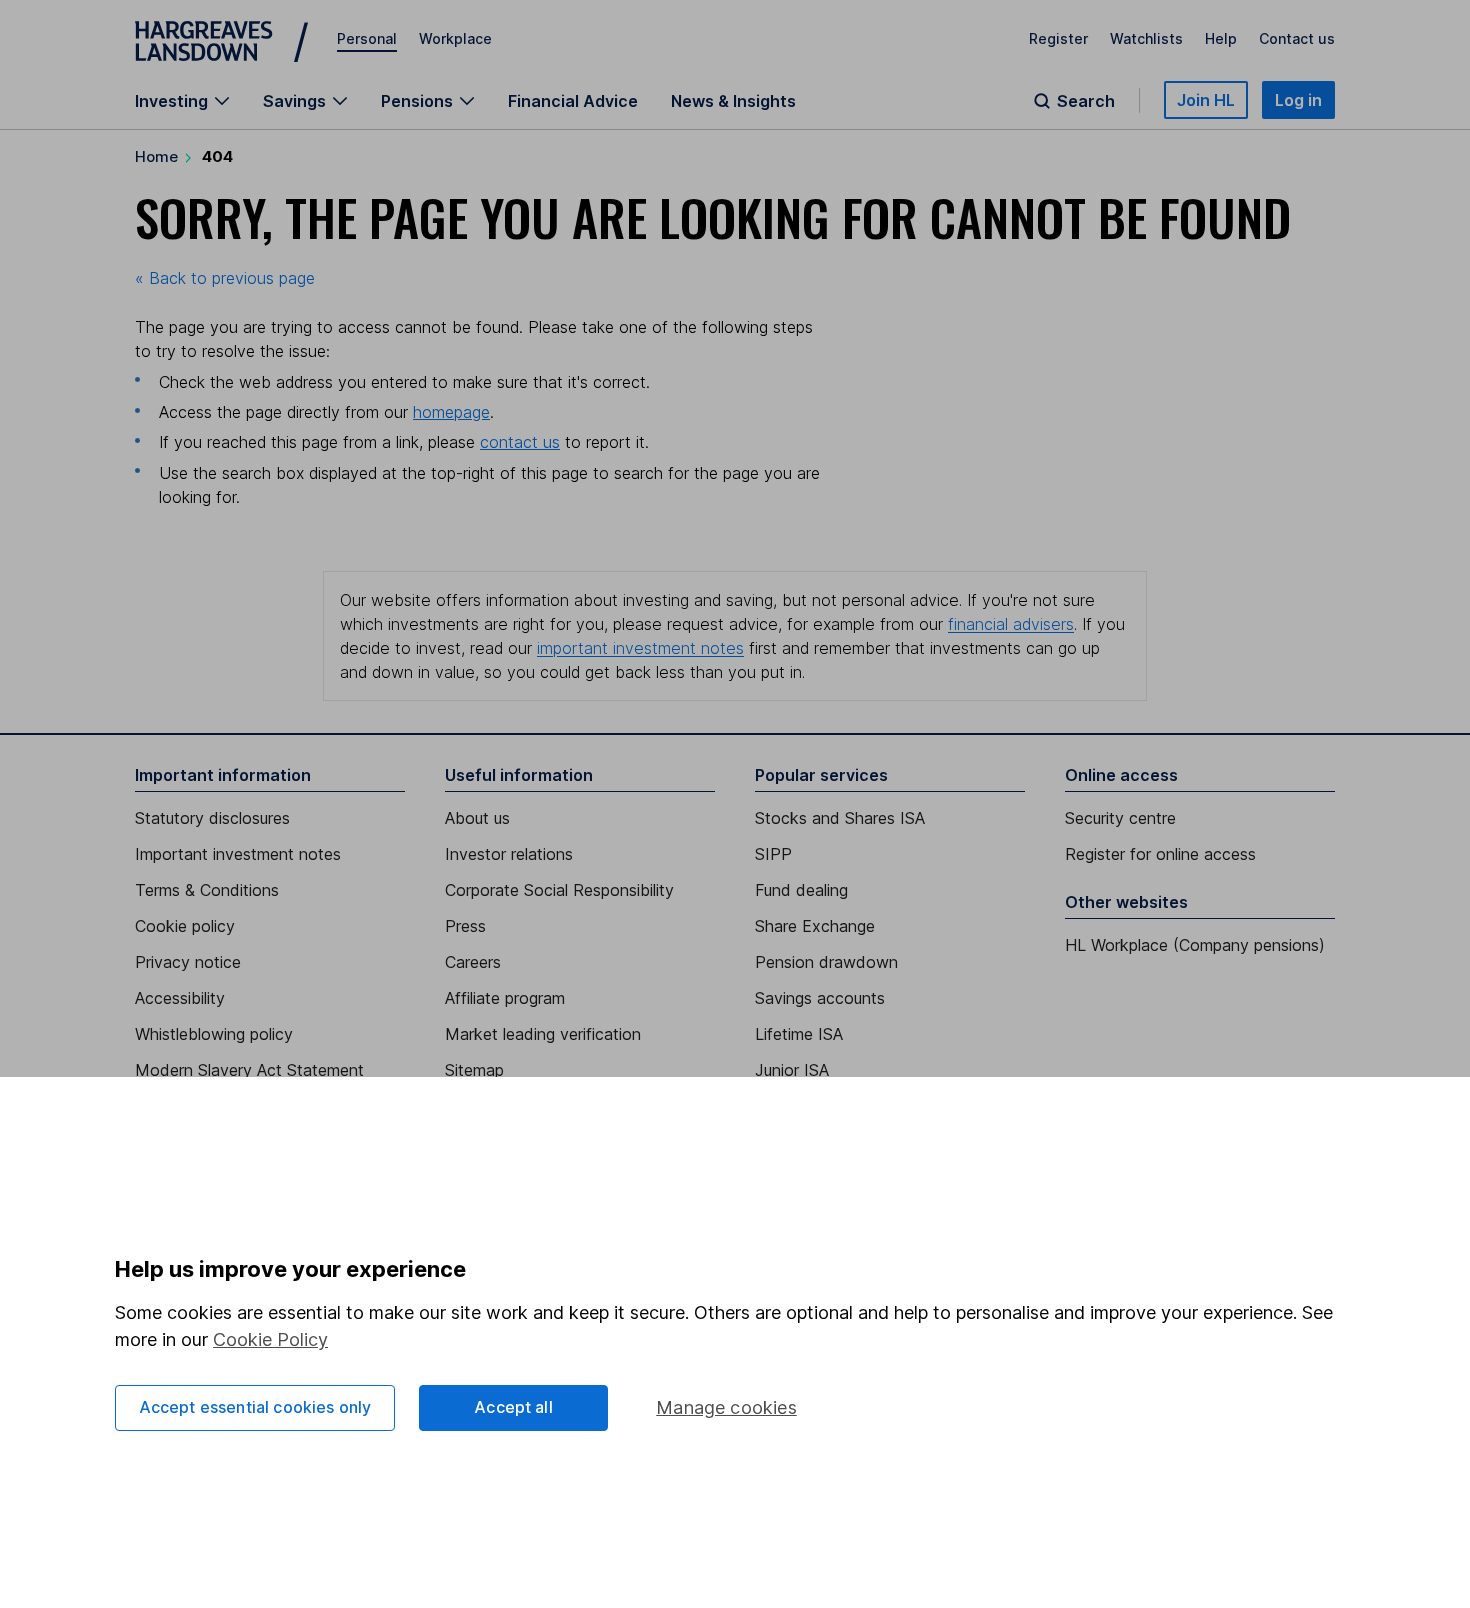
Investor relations (509, 854)
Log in (1298, 100)
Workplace (455, 38)
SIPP (773, 854)
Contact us (1297, 38)
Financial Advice (573, 101)
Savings (294, 101)
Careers (473, 962)
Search (1086, 101)
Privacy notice (188, 962)
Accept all (513, 1407)
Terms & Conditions (207, 890)
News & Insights (733, 101)
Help (1221, 38)
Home (156, 156)
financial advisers (1011, 624)
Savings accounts (820, 998)
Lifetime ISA (799, 1034)
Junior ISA (792, 1070)
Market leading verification (543, 1034)
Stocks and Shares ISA (840, 818)
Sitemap (474, 1070)
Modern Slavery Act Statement (249, 1070)
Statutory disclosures (212, 818)
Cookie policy (185, 926)
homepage (451, 412)
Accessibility (180, 998)
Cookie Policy (270, 1339)
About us (477, 818)
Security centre (1120, 818)
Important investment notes (238, 854)
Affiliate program (505, 998)
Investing (171, 101)
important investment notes (640, 648)
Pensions (417, 101)
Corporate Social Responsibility (559, 890)
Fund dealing (801, 890)
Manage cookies (726, 1407)
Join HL (1206, 100)
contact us (520, 442)
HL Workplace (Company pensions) (1195, 945)
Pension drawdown (826, 962)
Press (465, 926)
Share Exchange (815, 926)
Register (1058, 38)
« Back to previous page (225, 278)
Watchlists (1146, 38)
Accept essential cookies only (255, 1407)
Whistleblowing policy (214, 1034)
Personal (367, 38)
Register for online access (1160, 854)
